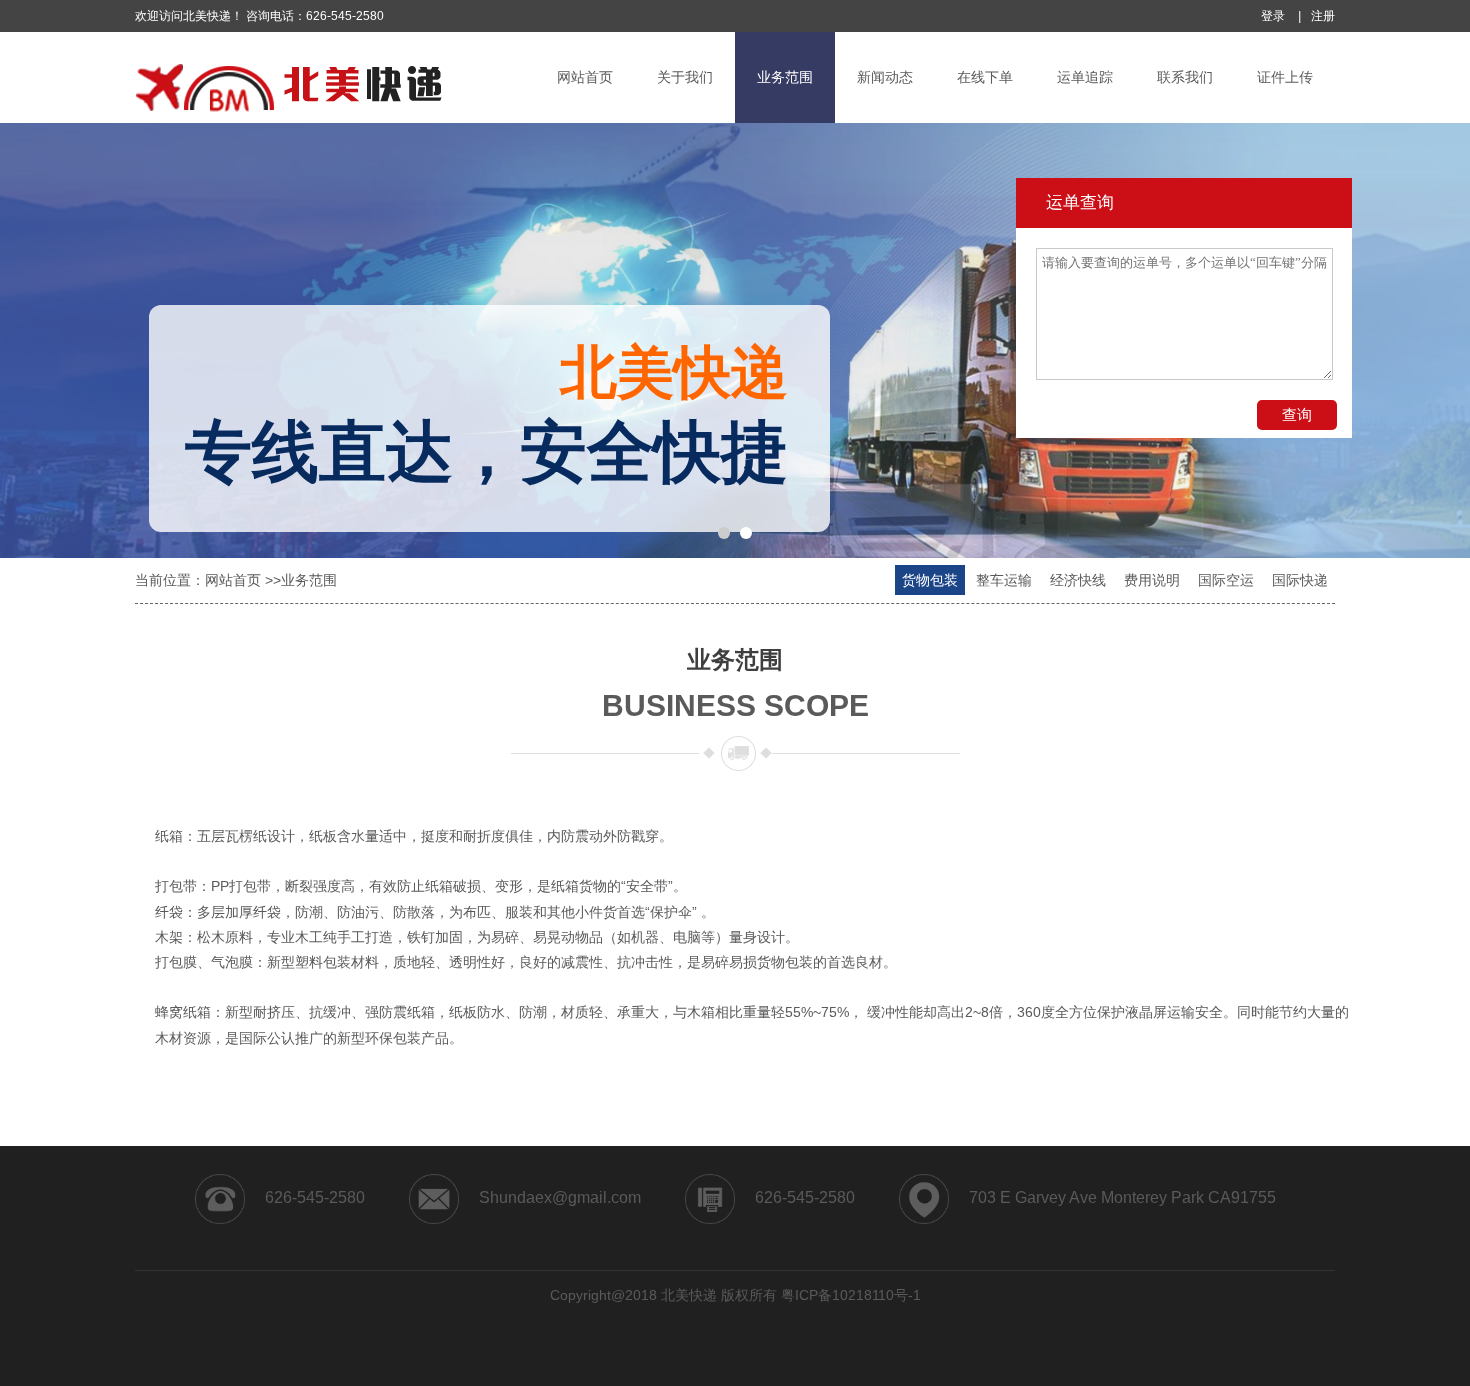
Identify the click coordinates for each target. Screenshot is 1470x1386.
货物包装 (930, 580)
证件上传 (1285, 77)
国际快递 (1300, 580)
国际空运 (1226, 580)
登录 (1273, 16)
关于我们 (685, 77)
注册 (1323, 16)
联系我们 (1185, 77)
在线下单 (985, 77)
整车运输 (1004, 580)
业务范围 (785, 77)
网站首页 (585, 77)
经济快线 (1078, 580)
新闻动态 (885, 77)
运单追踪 (1085, 77)
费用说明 (1152, 580)
